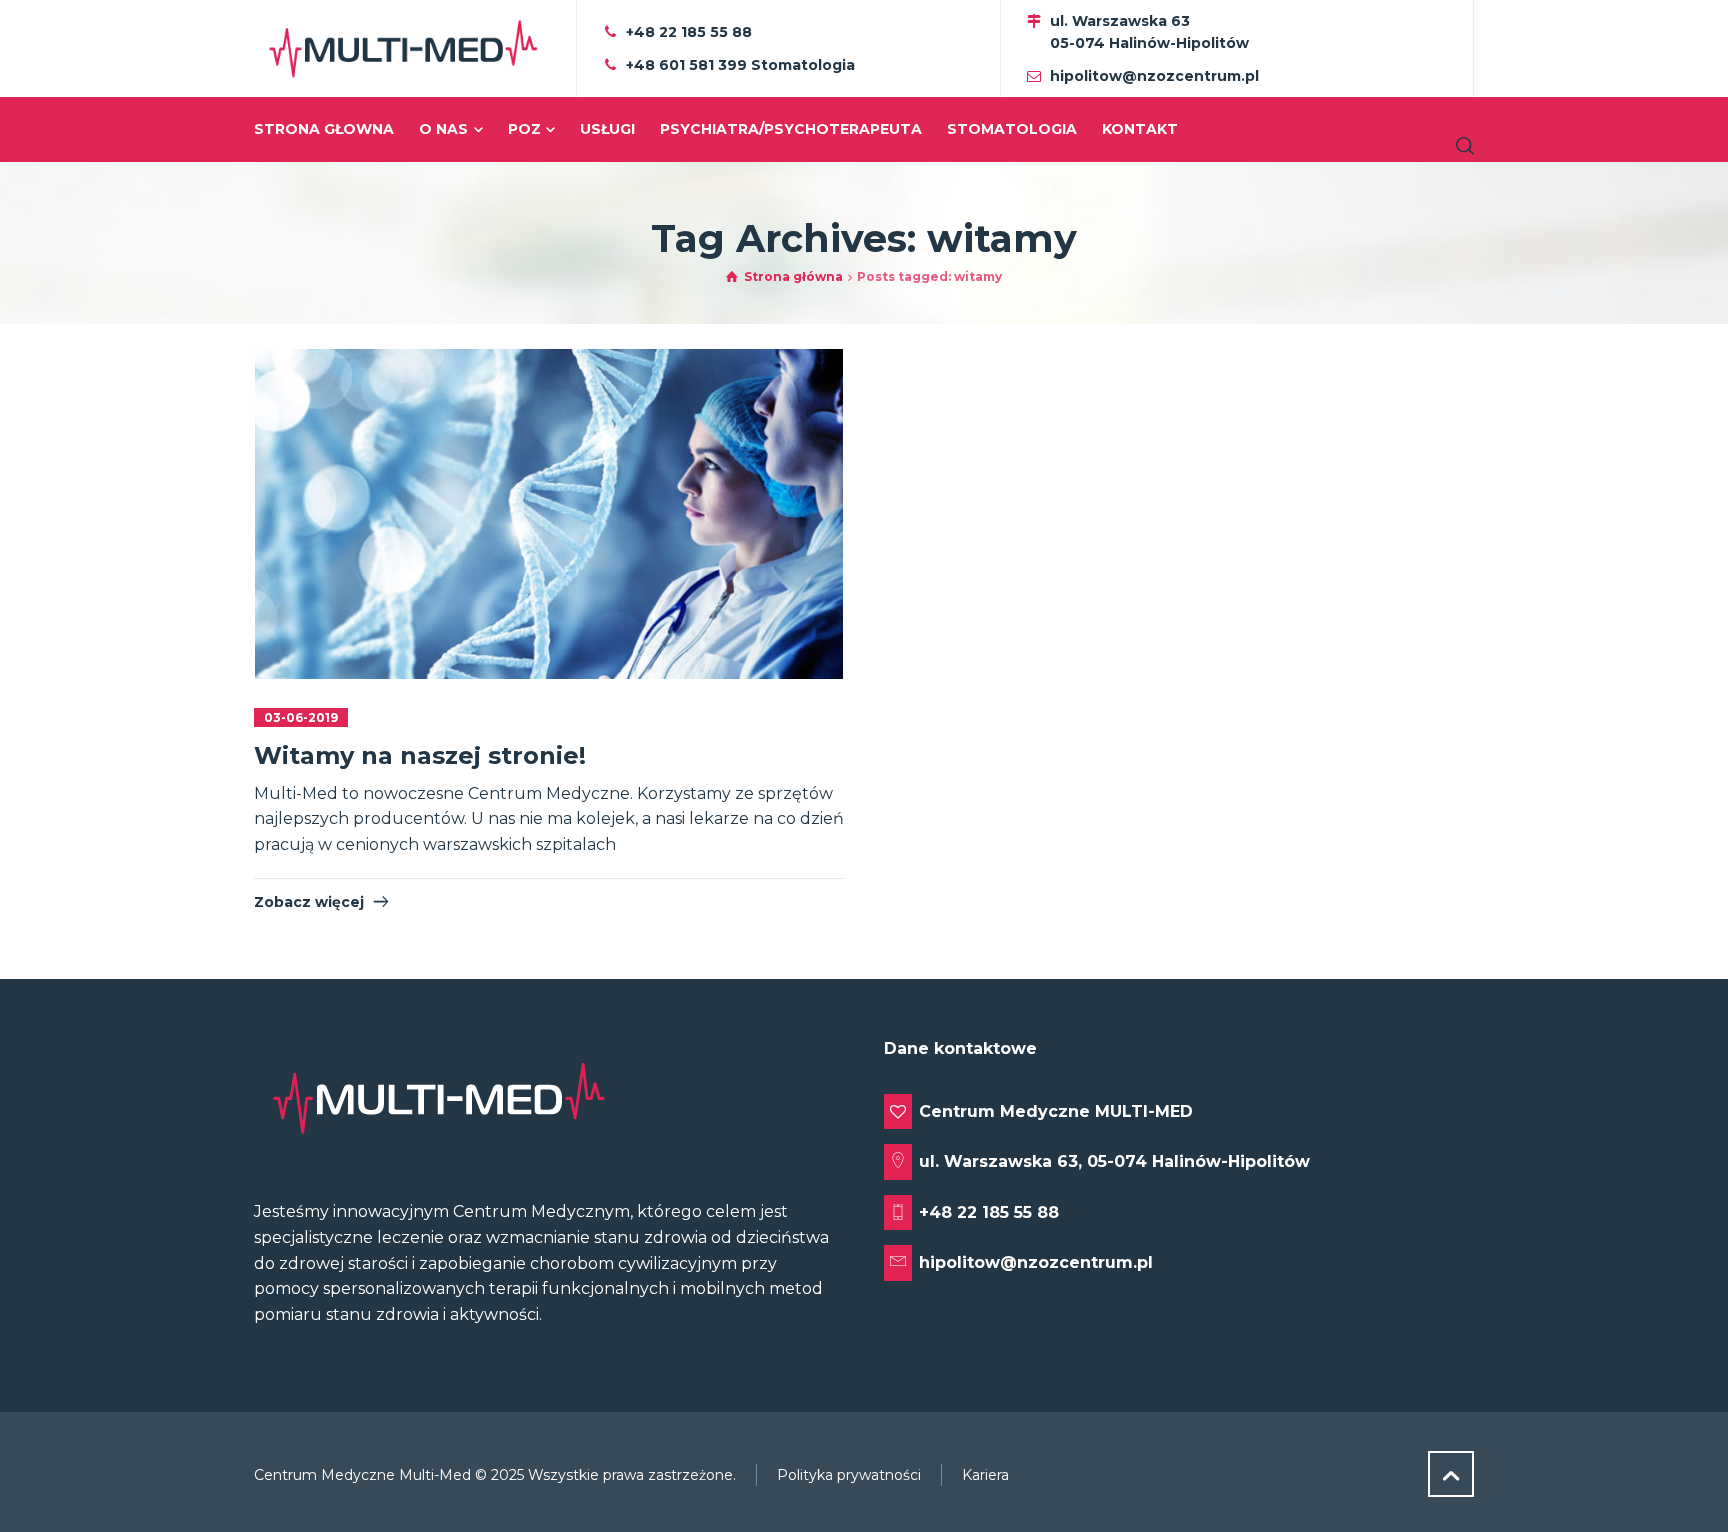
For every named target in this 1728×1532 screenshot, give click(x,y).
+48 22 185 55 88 (689, 32)
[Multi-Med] (403, 48)
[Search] (1461, 145)
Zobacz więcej (309, 902)
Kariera (985, 1475)
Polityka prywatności (849, 1475)
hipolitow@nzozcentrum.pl (1154, 76)
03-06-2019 (301, 717)
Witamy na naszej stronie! (420, 755)
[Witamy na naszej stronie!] (549, 514)
